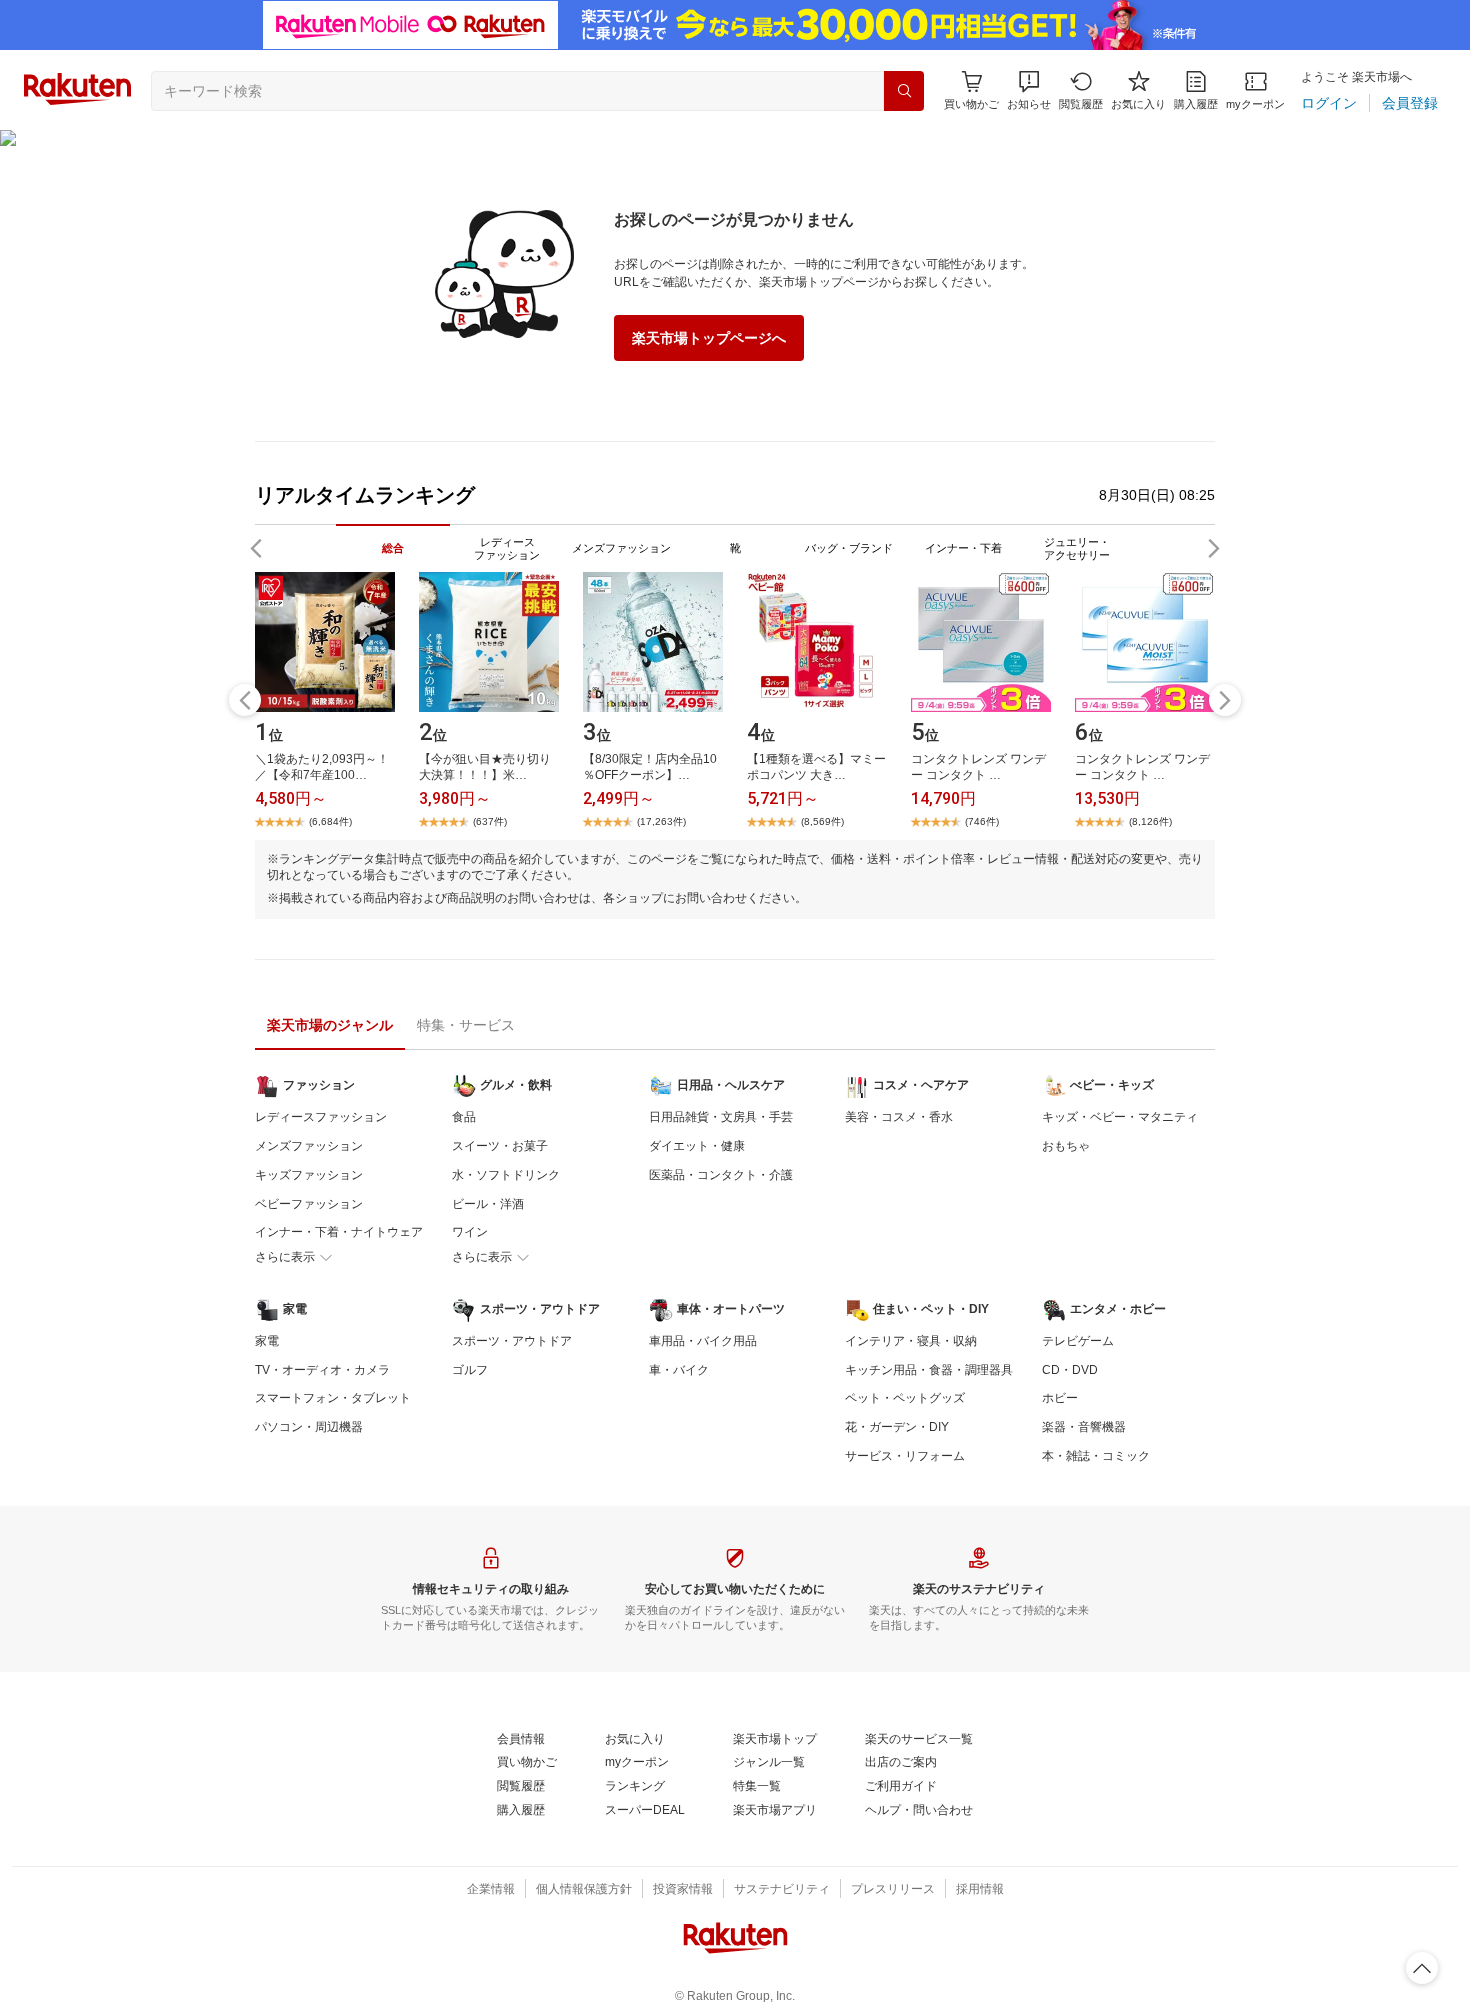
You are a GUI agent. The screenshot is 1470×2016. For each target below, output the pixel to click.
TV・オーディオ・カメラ (322, 1370)
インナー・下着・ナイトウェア (339, 1232)
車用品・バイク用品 (703, 1341)
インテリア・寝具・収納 (911, 1341)
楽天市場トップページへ (709, 338)
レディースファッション (321, 1117)
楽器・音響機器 (1084, 1427)
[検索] (904, 91)
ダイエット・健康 (697, 1146)
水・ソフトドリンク (506, 1175)
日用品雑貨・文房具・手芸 (721, 1117)
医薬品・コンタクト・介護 (721, 1175)
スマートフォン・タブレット (333, 1398)
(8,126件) (1150, 821)
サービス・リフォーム (905, 1456)
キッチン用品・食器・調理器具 (929, 1370)
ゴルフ (470, 1370)
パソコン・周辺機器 (309, 1427)
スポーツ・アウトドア (512, 1341)
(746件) (982, 821)
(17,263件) (661, 821)
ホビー (1060, 1398)
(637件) (490, 821)
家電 (267, 1341)
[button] (1029, 90)
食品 (464, 1117)
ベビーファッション (309, 1204)
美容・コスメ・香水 (899, 1117)
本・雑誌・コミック (1096, 1456)
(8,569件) (822, 821)
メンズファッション (309, 1146)
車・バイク (679, 1370)
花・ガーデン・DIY (897, 1427)
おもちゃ (1066, 1146)
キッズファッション (309, 1175)
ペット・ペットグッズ (905, 1398)
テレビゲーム (1078, 1341)
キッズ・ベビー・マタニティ (1120, 1117)
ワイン (470, 1232)
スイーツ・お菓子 (500, 1146)
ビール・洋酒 (488, 1204)
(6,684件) (330, 821)
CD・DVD (1070, 1370)
